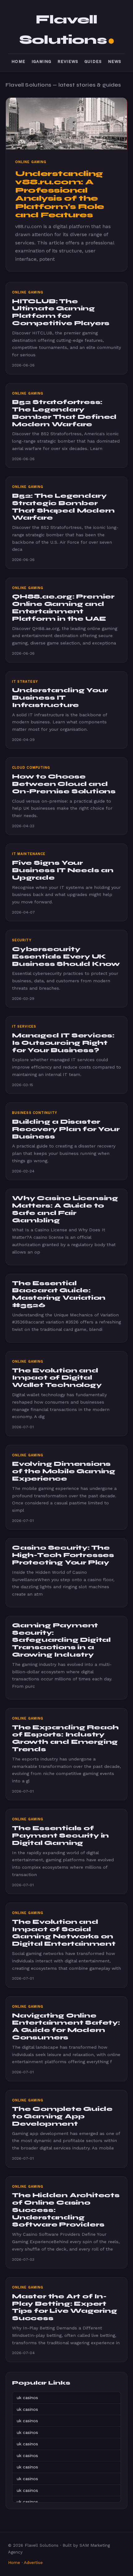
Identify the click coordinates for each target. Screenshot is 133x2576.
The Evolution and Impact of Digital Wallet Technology (57, 1378)
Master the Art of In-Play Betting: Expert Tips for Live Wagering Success (65, 2307)
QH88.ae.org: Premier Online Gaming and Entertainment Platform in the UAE (63, 607)
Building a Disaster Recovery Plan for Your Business (66, 1129)
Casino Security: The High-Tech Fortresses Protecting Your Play (63, 1555)
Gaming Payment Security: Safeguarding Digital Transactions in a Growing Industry (61, 1640)
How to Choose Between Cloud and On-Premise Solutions (64, 784)
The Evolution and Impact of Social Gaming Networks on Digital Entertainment (64, 1933)
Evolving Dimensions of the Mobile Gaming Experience (64, 1471)
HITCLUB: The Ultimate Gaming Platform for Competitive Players (61, 312)
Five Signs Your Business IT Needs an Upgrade (63, 870)
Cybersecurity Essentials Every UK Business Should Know (66, 957)
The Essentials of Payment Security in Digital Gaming (60, 1836)
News (115, 61)
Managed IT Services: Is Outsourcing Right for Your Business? (63, 1043)
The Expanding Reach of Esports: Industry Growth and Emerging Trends (65, 1738)
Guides (93, 61)
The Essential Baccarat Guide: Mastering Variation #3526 (59, 1294)
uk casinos (27, 2398)
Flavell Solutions (63, 30)
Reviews (68, 61)
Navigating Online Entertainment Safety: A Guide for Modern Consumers (66, 2026)
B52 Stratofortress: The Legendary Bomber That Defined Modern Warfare (64, 413)
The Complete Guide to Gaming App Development (62, 2116)
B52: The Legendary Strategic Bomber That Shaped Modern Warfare (63, 507)
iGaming (41, 61)
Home (18, 61)
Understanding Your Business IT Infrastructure (60, 698)
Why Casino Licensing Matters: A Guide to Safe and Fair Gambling (65, 1209)
